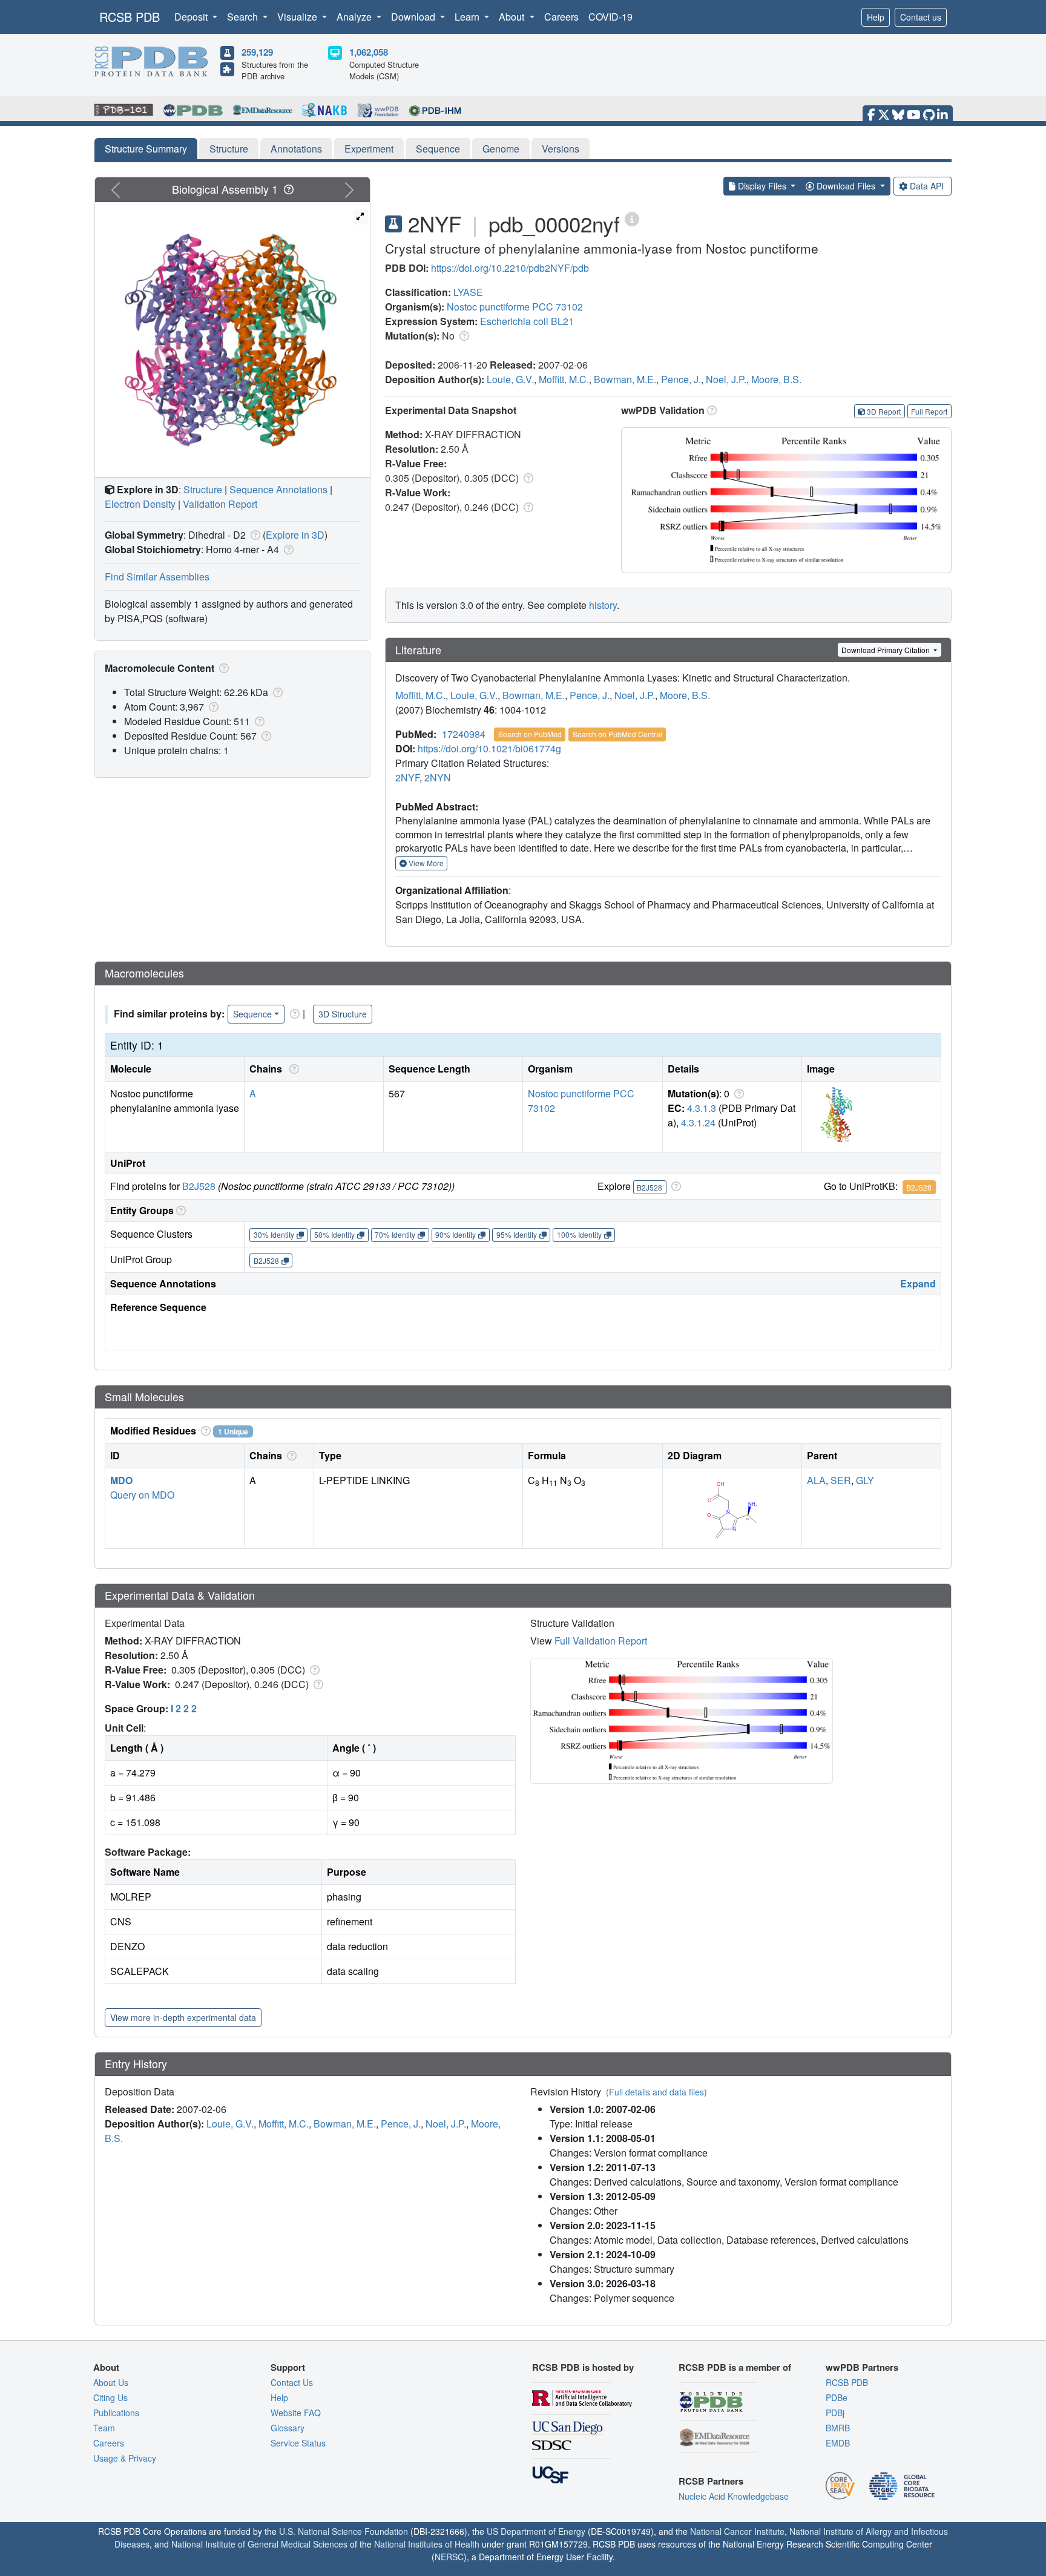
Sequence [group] (252, 1014)
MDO (121, 1480)
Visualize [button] (298, 17)
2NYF (407, 777)
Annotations (296, 149)
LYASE (468, 292)
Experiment (369, 149)
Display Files (762, 186)
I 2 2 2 (184, 1708)
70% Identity (395, 1234)
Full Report (929, 411)
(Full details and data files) (656, 2092)
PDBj (835, 2413)
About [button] (513, 17)
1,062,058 (369, 52)
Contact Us (292, 2382)
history (603, 605)
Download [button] (414, 17)
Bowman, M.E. (625, 379)
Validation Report (220, 504)
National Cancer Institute (737, 2531)
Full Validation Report (601, 1641)
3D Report (884, 411)
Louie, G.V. (510, 379)
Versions (561, 149)
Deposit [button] (192, 17)
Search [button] (244, 17)
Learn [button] (468, 17)
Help (876, 17)
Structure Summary (146, 149)
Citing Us (110, 2397)
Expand (918, 1283)
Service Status (298, 2443)
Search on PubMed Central (617, 734)
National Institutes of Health (427, 2544)
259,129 (257, 52)
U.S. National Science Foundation (344, 2531)
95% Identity (517, 1234)
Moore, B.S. (776, 379)
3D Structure (343, 1014)
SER (841, 1480)
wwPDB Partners (862, 2367)
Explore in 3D (295, 535)
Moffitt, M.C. (564, 379)
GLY (865, 1480)
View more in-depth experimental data (183, 2017)
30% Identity (274, 1234)
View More (425, 863)
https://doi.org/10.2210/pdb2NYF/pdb (510, 268)
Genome (501, 149)
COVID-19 (610, 17)
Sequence (438, 149)
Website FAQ (296, 2413)
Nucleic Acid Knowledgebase (734, 2496)
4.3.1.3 (702, 1108)
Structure (229, 149)
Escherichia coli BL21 (527, 321)
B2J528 (199, 1186)
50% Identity (334, 1234)
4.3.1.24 (698, 1122)
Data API (927, 186)
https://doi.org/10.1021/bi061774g (489, 748)
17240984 (464, 734)
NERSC (449, 2557)
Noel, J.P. (726, 379)
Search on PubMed (530, 734)
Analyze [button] (355, 17)
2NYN (438, 777)
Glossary (288, 2428)
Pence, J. (681, 379)
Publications (116, 2413)
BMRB (838, 2428)
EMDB (838, 2443)
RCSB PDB (130, 17)
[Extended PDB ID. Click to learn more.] (632, 218)
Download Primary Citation (886, 650)
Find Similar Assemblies (157, 577)
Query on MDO (142, 1495)
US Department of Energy (536, 2531)
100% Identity (579, 1234)
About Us (111, 2382)
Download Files (846, 186)
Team (104, 2428)
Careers (561, 17)
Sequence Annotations (278, 489)
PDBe (837, 2397)
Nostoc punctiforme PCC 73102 (515, 307)
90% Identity (456, 1234)
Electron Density (140, 504)
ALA (816, 1480)
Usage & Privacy (125, 2458)
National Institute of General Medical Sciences (259, 2544)
